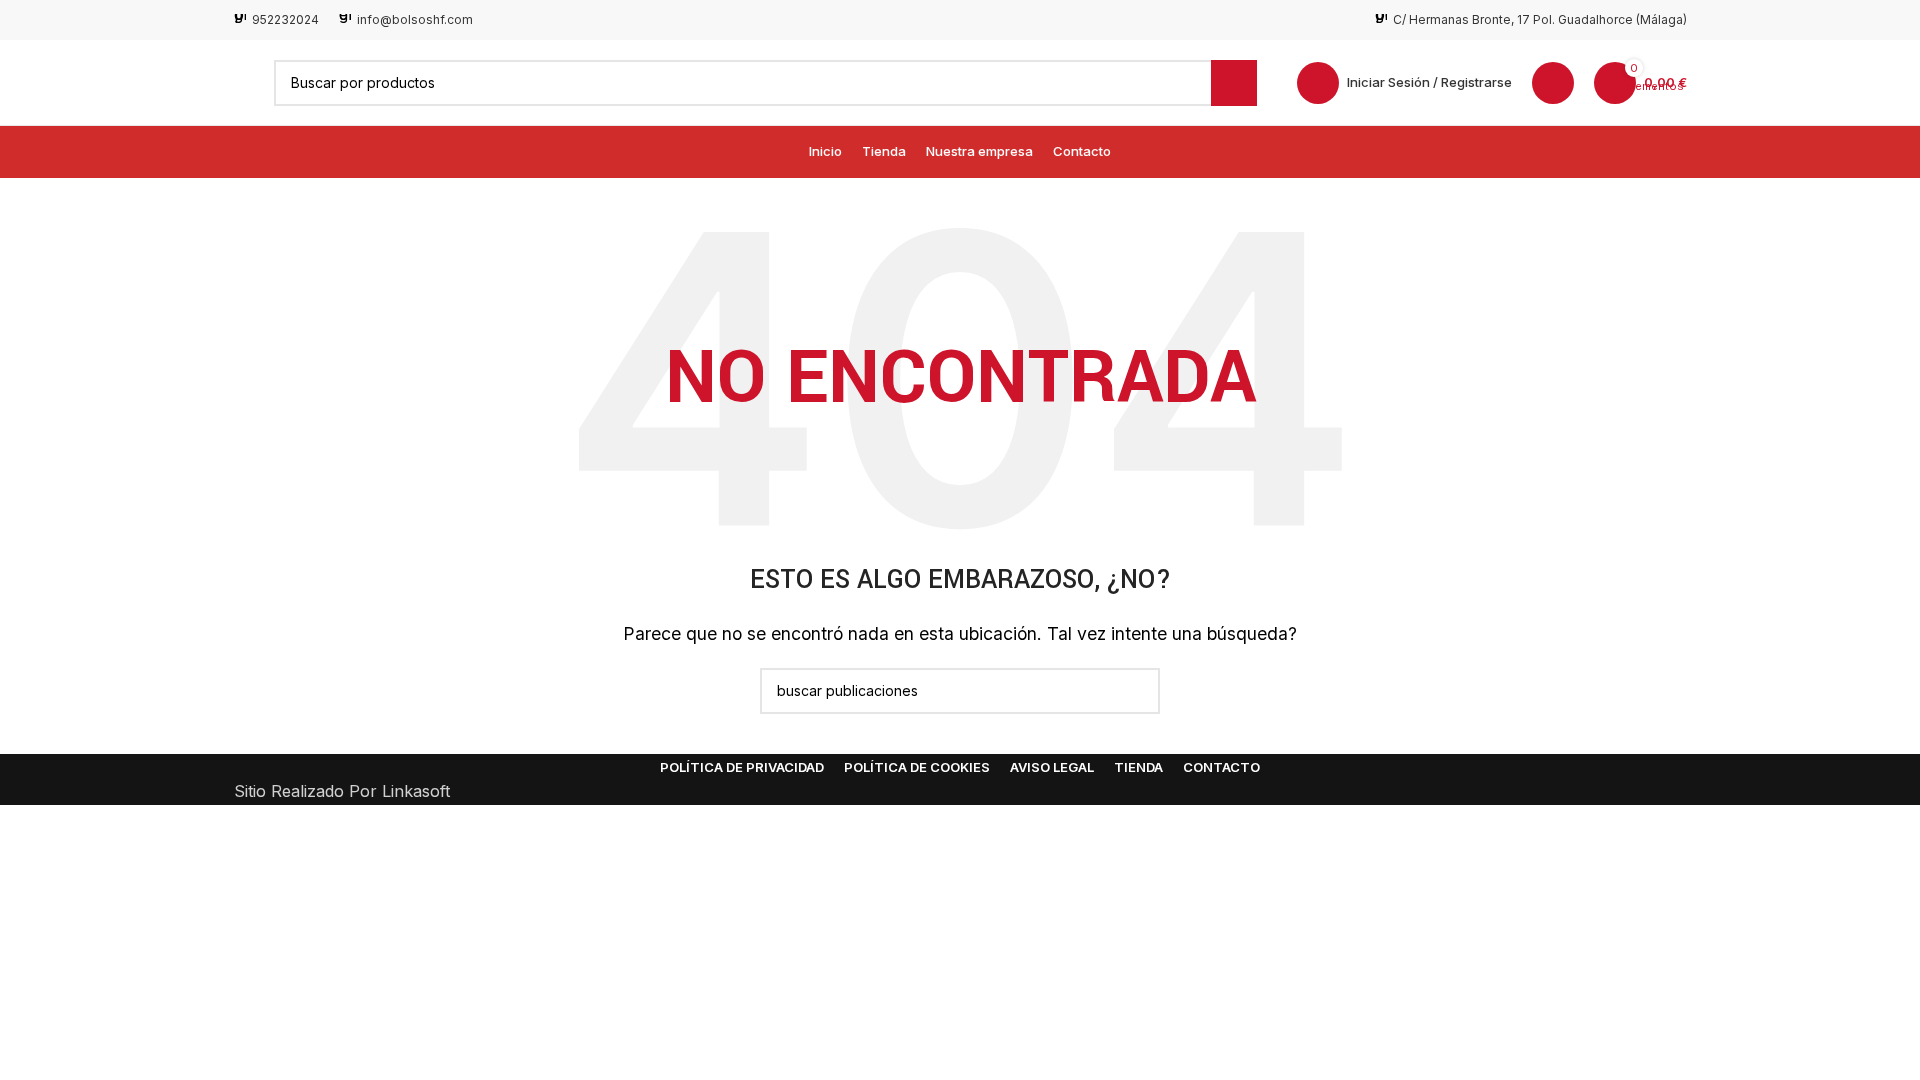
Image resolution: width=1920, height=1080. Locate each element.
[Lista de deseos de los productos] (1553, 83)
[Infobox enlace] (276, 19)
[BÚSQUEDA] (1234, 83)
